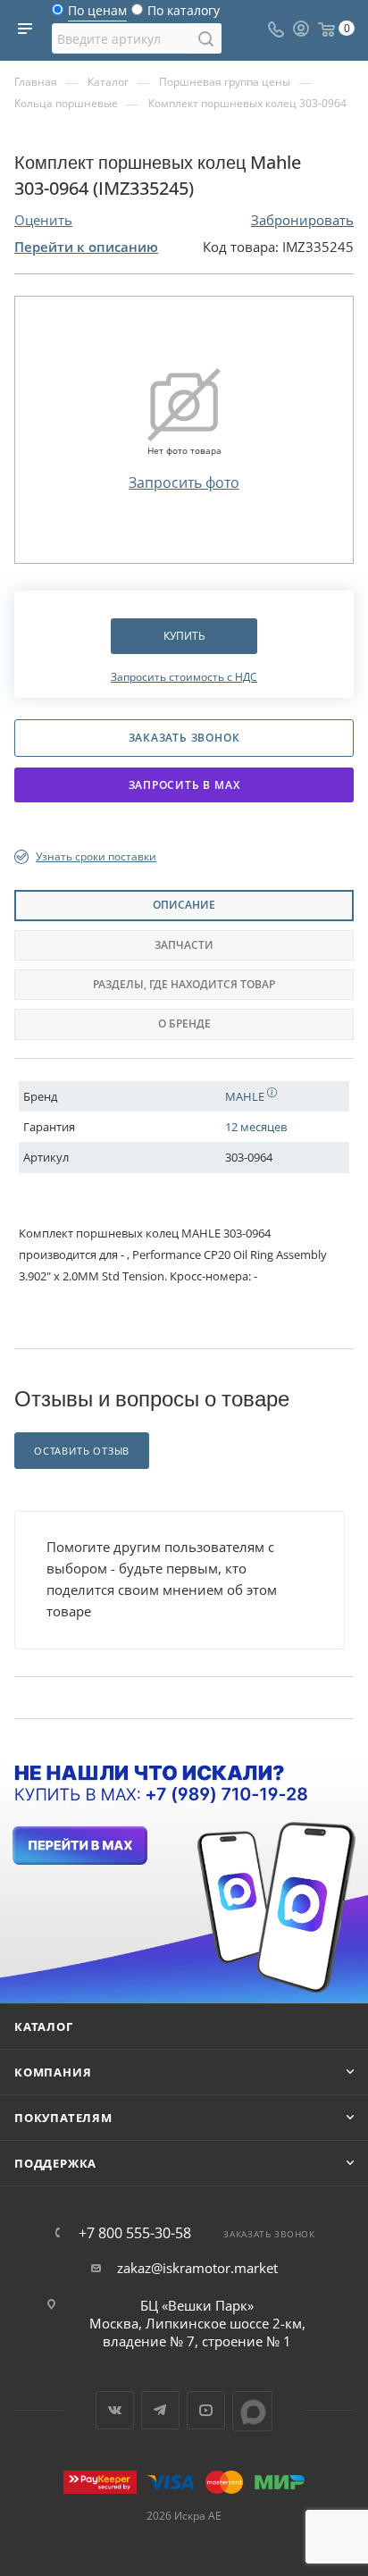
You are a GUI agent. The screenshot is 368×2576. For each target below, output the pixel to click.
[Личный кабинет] (301, 30)
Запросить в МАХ (184, 785)
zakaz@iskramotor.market (197, 2268)
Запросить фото (184, 482)
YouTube (206, 2410)
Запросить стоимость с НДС (184, 677)
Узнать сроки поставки (96, 856)
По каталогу (184, 15)
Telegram (160, 2410)
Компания (53, 2072)
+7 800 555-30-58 (135, 2233)
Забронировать (302, 220)
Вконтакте (115, 2410)
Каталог (44, 2026)
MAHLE (246, 1096)
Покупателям (63, 2118)
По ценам (97, 15)
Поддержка (55, 2163)
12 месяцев (256, 1127)
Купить (184, 636)
